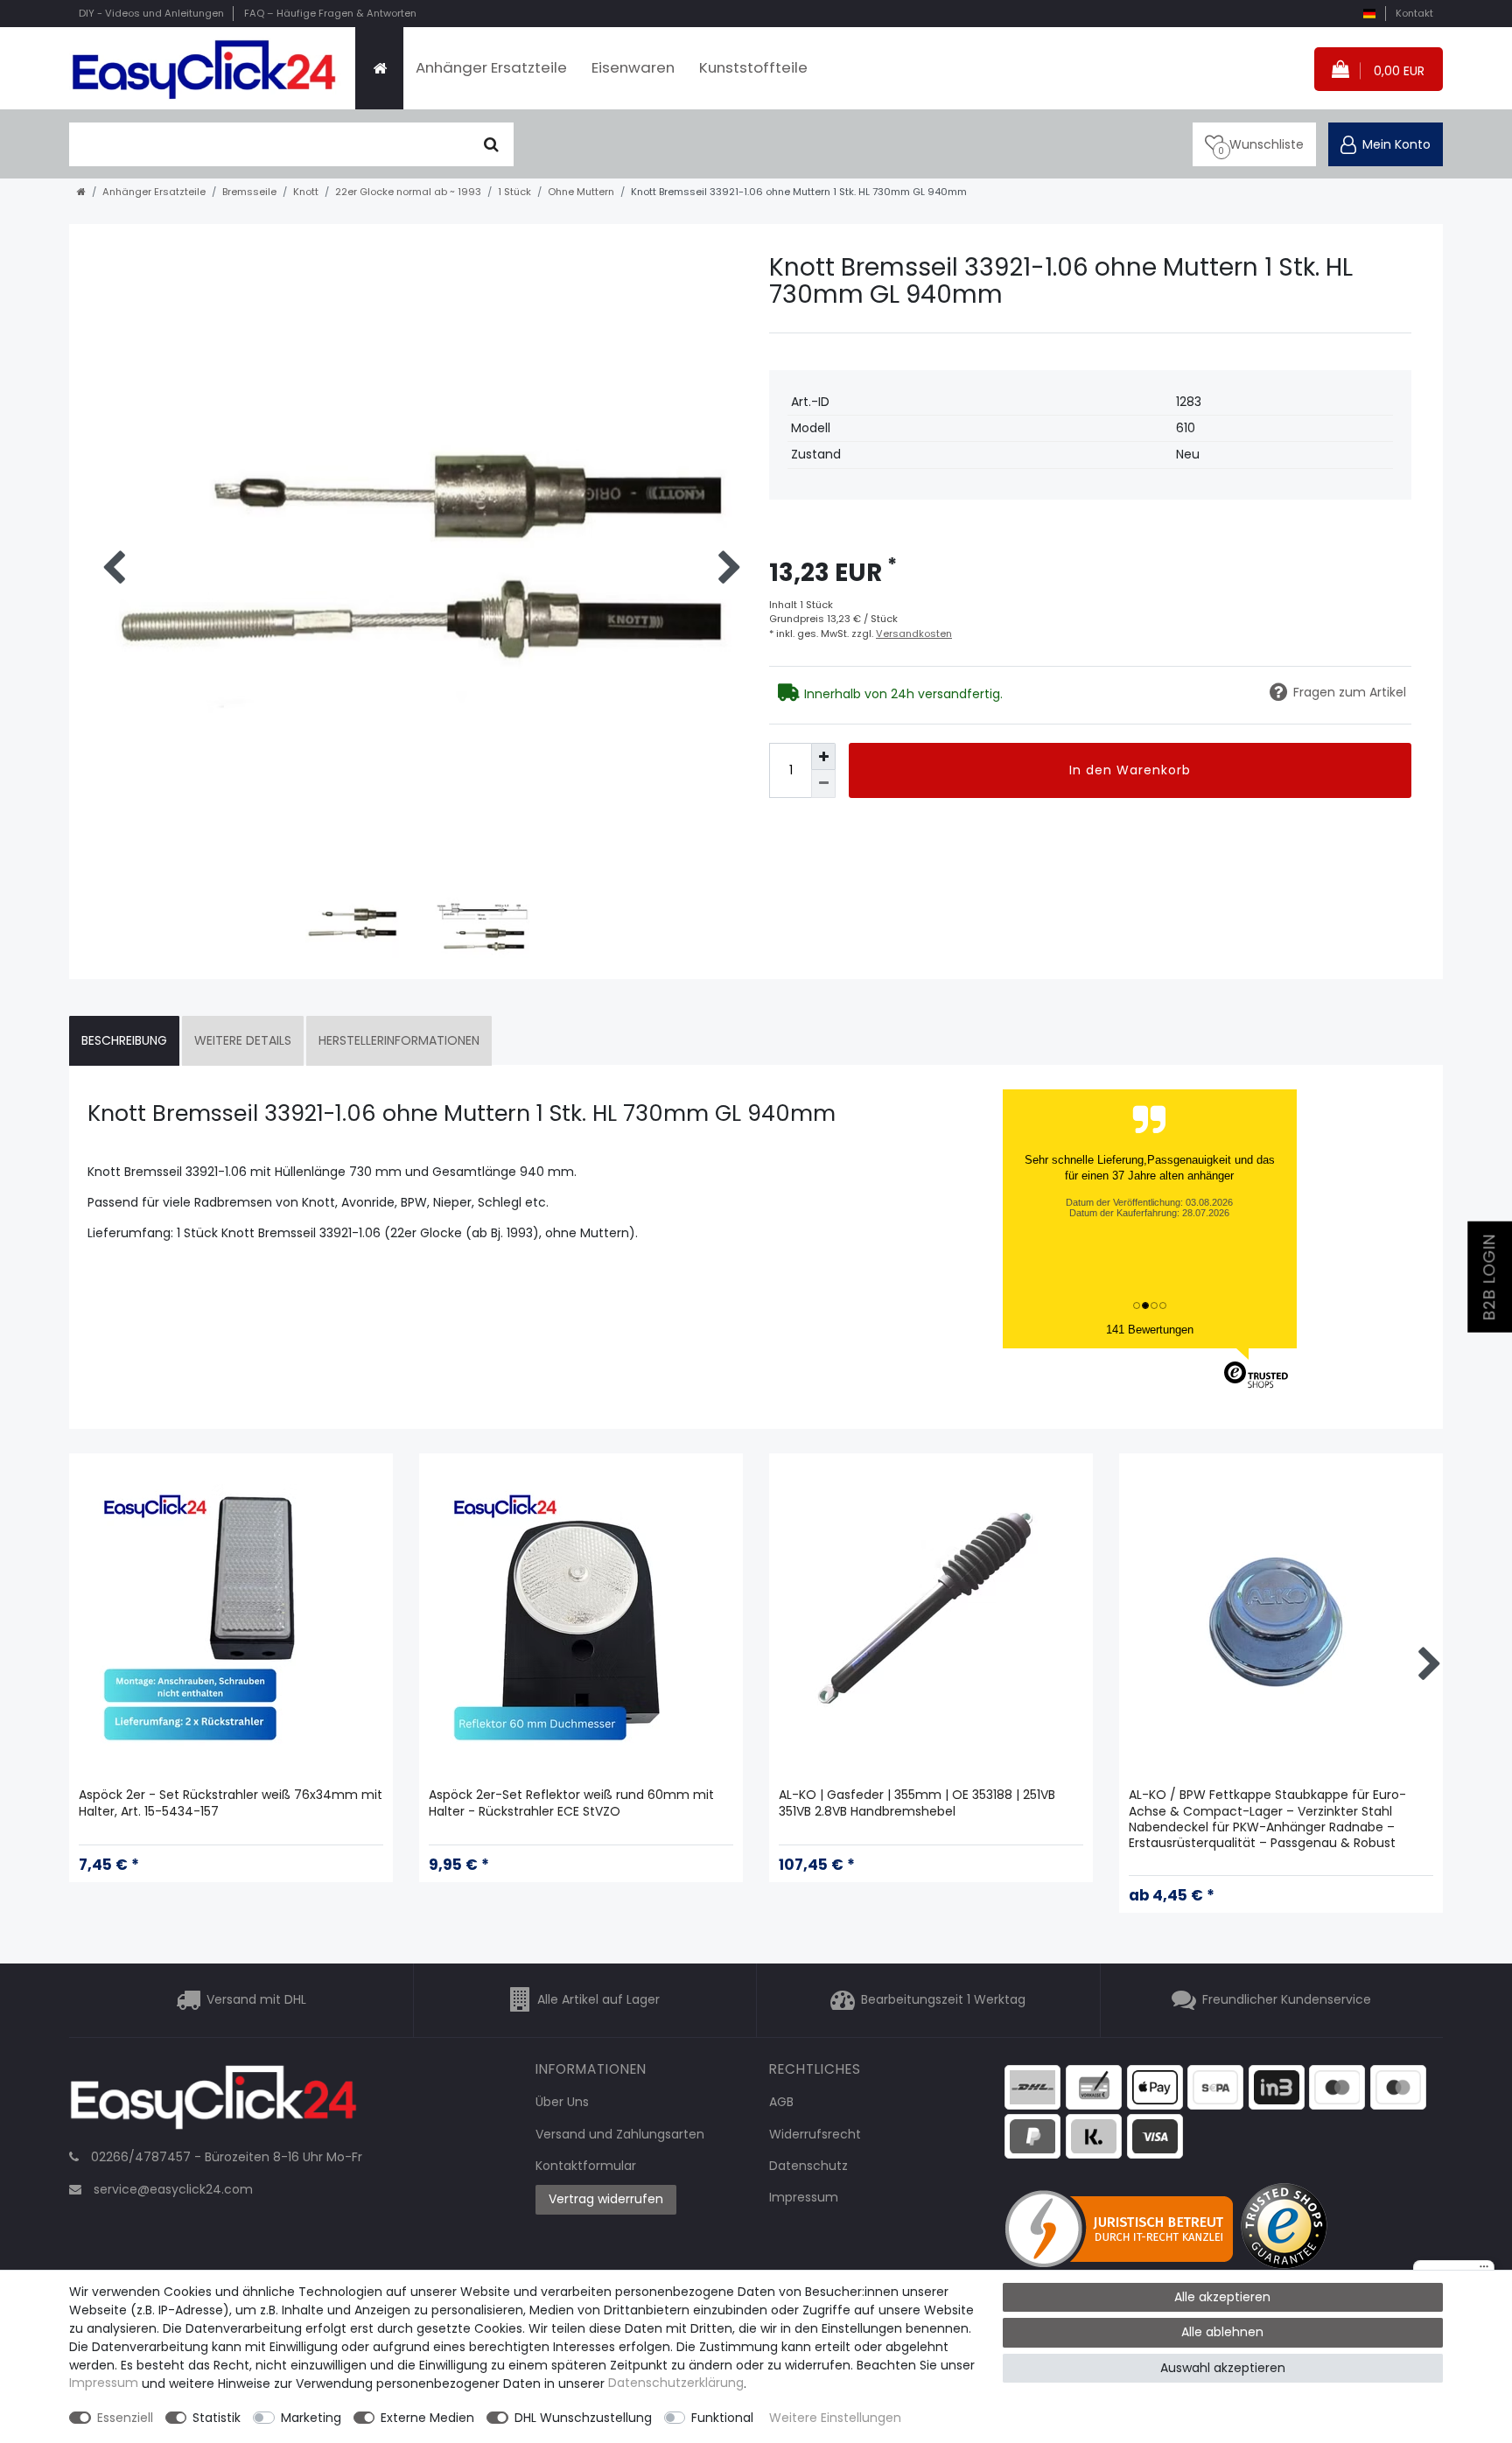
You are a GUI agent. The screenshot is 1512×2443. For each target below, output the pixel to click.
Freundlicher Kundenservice (1287, 2000)
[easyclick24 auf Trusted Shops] (1285, 2229)
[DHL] (1032, 2086)
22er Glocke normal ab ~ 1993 (408, 192)
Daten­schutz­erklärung (676, 2383)
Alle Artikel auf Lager (598, 2000)
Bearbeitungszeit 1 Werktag (943, 2000)
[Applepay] (1155, 2086)
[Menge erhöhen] (823, 756)
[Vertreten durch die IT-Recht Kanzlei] (1122, 2229)
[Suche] (491, 144)
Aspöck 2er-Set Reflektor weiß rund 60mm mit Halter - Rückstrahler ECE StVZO (571, 1803)
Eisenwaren (633, 67)
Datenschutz (808, 2166)
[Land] (1369, 14)
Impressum (804, 2197)
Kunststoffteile (753, 67)
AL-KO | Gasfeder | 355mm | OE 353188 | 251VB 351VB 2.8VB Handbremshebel (917, 1803)
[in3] (1277, 2086)
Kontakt (1414, 13)
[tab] (124, 1041)
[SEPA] (1215, 2086)
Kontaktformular (586, 2166)
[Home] (379, 68)
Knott (306, 192)
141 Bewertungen (1150, 1330)
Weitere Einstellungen (835, 2418)
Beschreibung (124, 1040)
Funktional (722, 2418)
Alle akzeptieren (1222, 2297)
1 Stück (514, 192)
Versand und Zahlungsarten (620, 2134)
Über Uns (562, 2102)
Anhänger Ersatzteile (491, 67)
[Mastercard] (1398, 2086)
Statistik (217, 2418)
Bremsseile (249, 192)
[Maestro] (1337, 2086)
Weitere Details (243, 1040)
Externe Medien (427, 2418)
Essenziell (125, 2418)
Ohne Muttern (581, 192)
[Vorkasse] (1094, 2086)
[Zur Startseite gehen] (81, 192)
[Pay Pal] (1032, 2136)
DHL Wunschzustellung (583, 2418)
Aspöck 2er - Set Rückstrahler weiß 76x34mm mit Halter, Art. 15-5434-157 (231, 1803)
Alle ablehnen (1222, 2332)
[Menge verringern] (823, 784)
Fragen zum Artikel (1350, 692)
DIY (151, 13)
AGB (781, 2102)
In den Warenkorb (1130, 770)
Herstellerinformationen (399, 1040)
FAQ (330, 13)
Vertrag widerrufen (606, 2199)
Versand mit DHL (256, 2000)
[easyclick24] (213, 2103)
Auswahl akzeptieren (1223, 2368)
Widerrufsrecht (815, 2134)
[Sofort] (1094, 2136)
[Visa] (1155, 2136)
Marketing (311, 2418)
